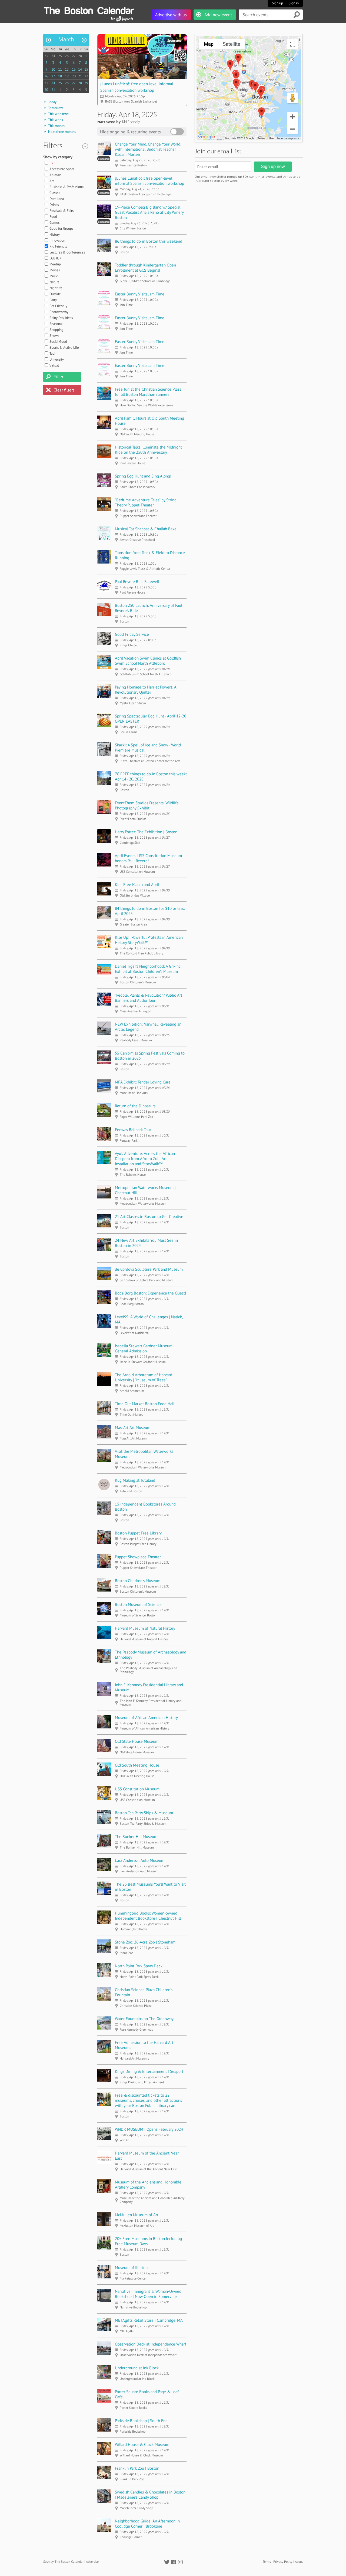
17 (53, 76)
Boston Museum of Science (138, 1604)
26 (67, 56)
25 (60, 56)
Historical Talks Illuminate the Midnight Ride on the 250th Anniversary (148, 450)
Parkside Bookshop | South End (141, 2421)
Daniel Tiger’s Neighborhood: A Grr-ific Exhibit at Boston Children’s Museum (148, 969)
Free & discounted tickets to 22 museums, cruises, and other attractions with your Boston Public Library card (148, 2100)
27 (74, 56)
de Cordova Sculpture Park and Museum (149, 1269)
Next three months (62, 132)
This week (56, 120)
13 (74, 69)
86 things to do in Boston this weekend (149, 241)
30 (46, 90)
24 (53, 56)
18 (60, 76)
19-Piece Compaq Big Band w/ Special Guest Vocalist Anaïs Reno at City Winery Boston (149, 212)
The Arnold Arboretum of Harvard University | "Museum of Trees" (144, 1377)
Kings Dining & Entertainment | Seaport (149, 2071)
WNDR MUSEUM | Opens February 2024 (149, 2129)
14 (80, 69)
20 (74, 76)
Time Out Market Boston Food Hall (145, 1404)
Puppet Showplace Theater (138, 1557)
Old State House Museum (137, 1741)
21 (80, 76)
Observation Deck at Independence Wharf (151, 2344)
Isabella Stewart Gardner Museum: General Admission (144, 1348)
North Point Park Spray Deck (139, 1966)
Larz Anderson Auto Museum (140, 1860)
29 (86, 83)
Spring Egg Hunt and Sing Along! (143, 476)
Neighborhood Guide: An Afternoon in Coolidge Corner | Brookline (147, 2524)
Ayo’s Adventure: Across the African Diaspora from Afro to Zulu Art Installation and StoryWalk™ (145, 1159)
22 (86, 76)
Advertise (92, 2562)
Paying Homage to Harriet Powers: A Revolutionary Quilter (146, 690)
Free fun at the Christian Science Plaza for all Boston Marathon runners (148, 392)
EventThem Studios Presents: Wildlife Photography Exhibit (147, 805)
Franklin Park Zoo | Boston (137, 2468)
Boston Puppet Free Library (138, 1533)
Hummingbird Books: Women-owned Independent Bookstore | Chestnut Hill (148, 1916)
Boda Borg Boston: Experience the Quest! (151, 1293)
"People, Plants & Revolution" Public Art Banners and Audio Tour (149, 998)
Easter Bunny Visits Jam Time (140, 294)
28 (80, 56)
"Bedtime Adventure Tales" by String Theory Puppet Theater (146, 502)
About (299, 2562)
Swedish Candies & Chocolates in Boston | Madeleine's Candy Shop (150, 2495)
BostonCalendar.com (89, 10)
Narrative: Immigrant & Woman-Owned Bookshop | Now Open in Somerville (148, 2294)
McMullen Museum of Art (137, 2215)
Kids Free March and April (137, 885)
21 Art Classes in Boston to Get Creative (149, 1216)
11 (60, 69)
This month (56, 126)
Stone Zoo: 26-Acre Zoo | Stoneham (145, 1942)
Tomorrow (56, 108)
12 (67, 69)
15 (86, 69)
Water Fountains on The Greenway (144, 2019)
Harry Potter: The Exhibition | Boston (146, 832)
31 (53, 90)
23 (46, 56)
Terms (267, 2562)
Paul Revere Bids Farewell (137, 582)
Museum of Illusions (132, 2267)
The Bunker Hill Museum (136, 1837)
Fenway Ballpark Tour (133, 1130)
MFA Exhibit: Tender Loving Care (143, 1082)
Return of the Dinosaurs (135, 1106)
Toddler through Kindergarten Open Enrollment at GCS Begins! (145, 268)
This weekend (58, 114)
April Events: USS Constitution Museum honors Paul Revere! (148, 858)
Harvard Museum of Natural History (145, 1628)
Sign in (294, 3)
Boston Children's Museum (138, 1581)
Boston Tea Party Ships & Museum (144, 1813)
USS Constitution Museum (137, 1789)
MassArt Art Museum (133, 1427)
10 (53, 69)
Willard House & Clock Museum (142, 2444)
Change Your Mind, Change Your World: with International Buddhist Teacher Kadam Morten (148, 149)
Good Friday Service (132, 634)
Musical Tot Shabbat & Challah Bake (146, 529)
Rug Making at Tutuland (135, 1480)
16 (46, 76)
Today (52, 102)
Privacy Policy (283, 2562)
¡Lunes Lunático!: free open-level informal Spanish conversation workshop (149, 181)
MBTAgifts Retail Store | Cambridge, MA (149, 2320)
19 (67, 76)
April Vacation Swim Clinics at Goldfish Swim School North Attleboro (148, 661)
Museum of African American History (146, 1717)
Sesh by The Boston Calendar (63, 2562)
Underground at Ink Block (137, 2368)
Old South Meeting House (137, 1765)
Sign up (277, 3)
